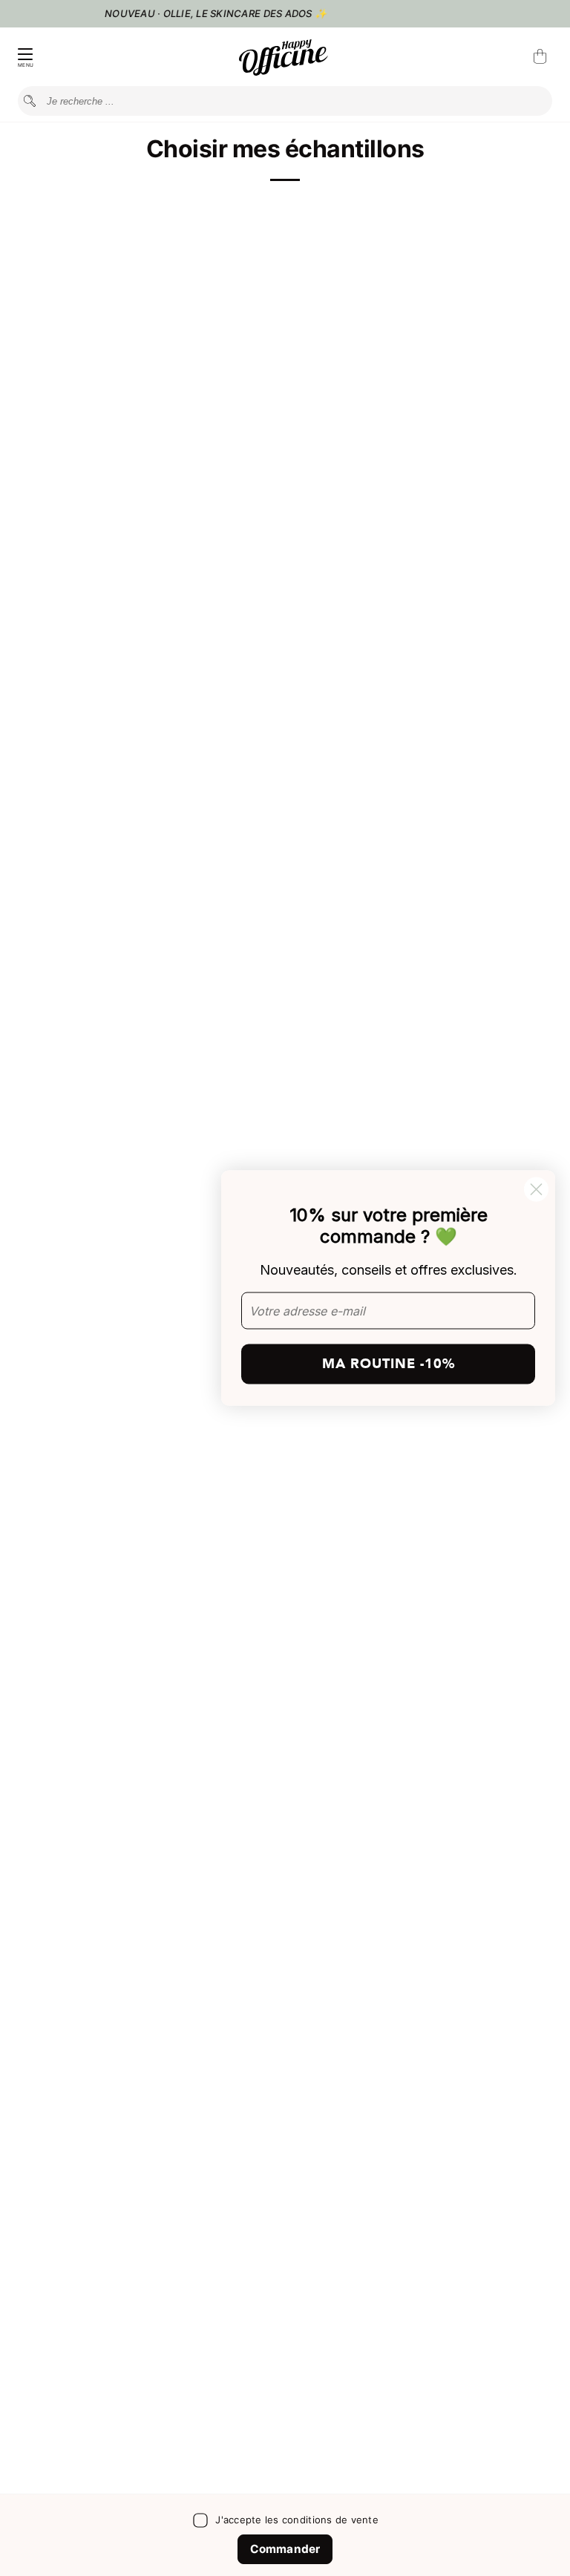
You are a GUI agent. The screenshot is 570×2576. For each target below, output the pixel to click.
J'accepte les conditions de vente (297, 2520)
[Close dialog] (536, 1190)
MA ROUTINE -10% (389, 1363)
